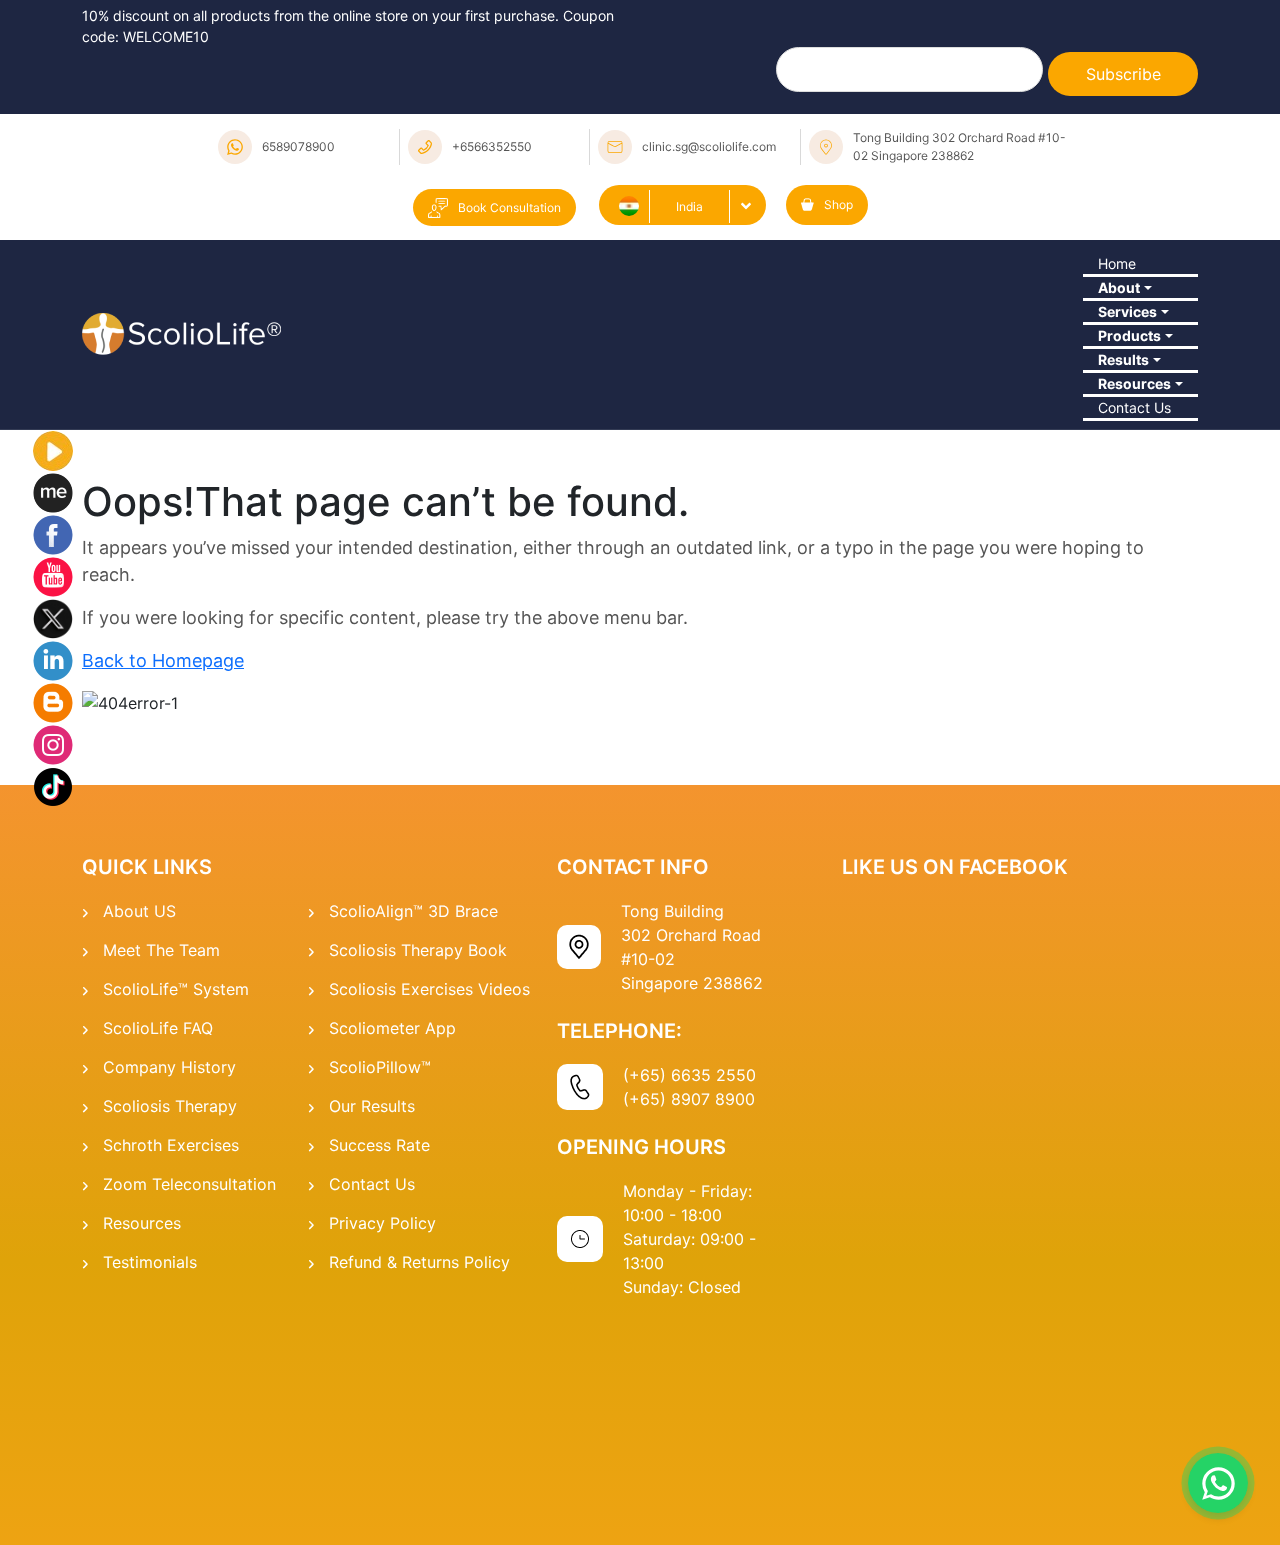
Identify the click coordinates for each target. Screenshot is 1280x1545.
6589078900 (298, 146)
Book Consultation (509, 207)
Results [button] (1115, 500)
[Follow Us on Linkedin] (53, 876)
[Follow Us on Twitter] (53, 834)
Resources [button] (1128, 555)
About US (139, 1128)
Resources (142, 1440)
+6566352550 (492, 146)
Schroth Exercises (171, 1362)
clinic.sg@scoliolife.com (709, 146)
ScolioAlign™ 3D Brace (413, 1128)
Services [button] (1120, 390)
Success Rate (379, 1362)
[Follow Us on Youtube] (53, 792)
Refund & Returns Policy (419, 1479)
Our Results (372, 1323)
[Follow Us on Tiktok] (53, 1002)
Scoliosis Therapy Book (418, 1167)
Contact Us (1129, 610)
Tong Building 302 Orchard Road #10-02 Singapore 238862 (959, 146)
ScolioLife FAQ (158, 1245)
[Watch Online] (53, 666)
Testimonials (150, 1479)
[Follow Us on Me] (53, 708)
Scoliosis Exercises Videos (429, 1206)
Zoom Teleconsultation (189, 1401)
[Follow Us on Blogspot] (53, 918)
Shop (838, 204)
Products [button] (1121, 445)
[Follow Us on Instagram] (53, 960)
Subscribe (1123, 74)
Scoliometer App (392, 1245)
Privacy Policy (382, 1440)
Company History (169, 1284)
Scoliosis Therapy (170, 1323)
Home (1108, 280)
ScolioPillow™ (380, 1284)
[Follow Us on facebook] (53, 750)
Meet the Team (161, 1167)
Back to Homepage (163, 877)
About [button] (1110, 335)
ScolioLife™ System (176, 1206)
